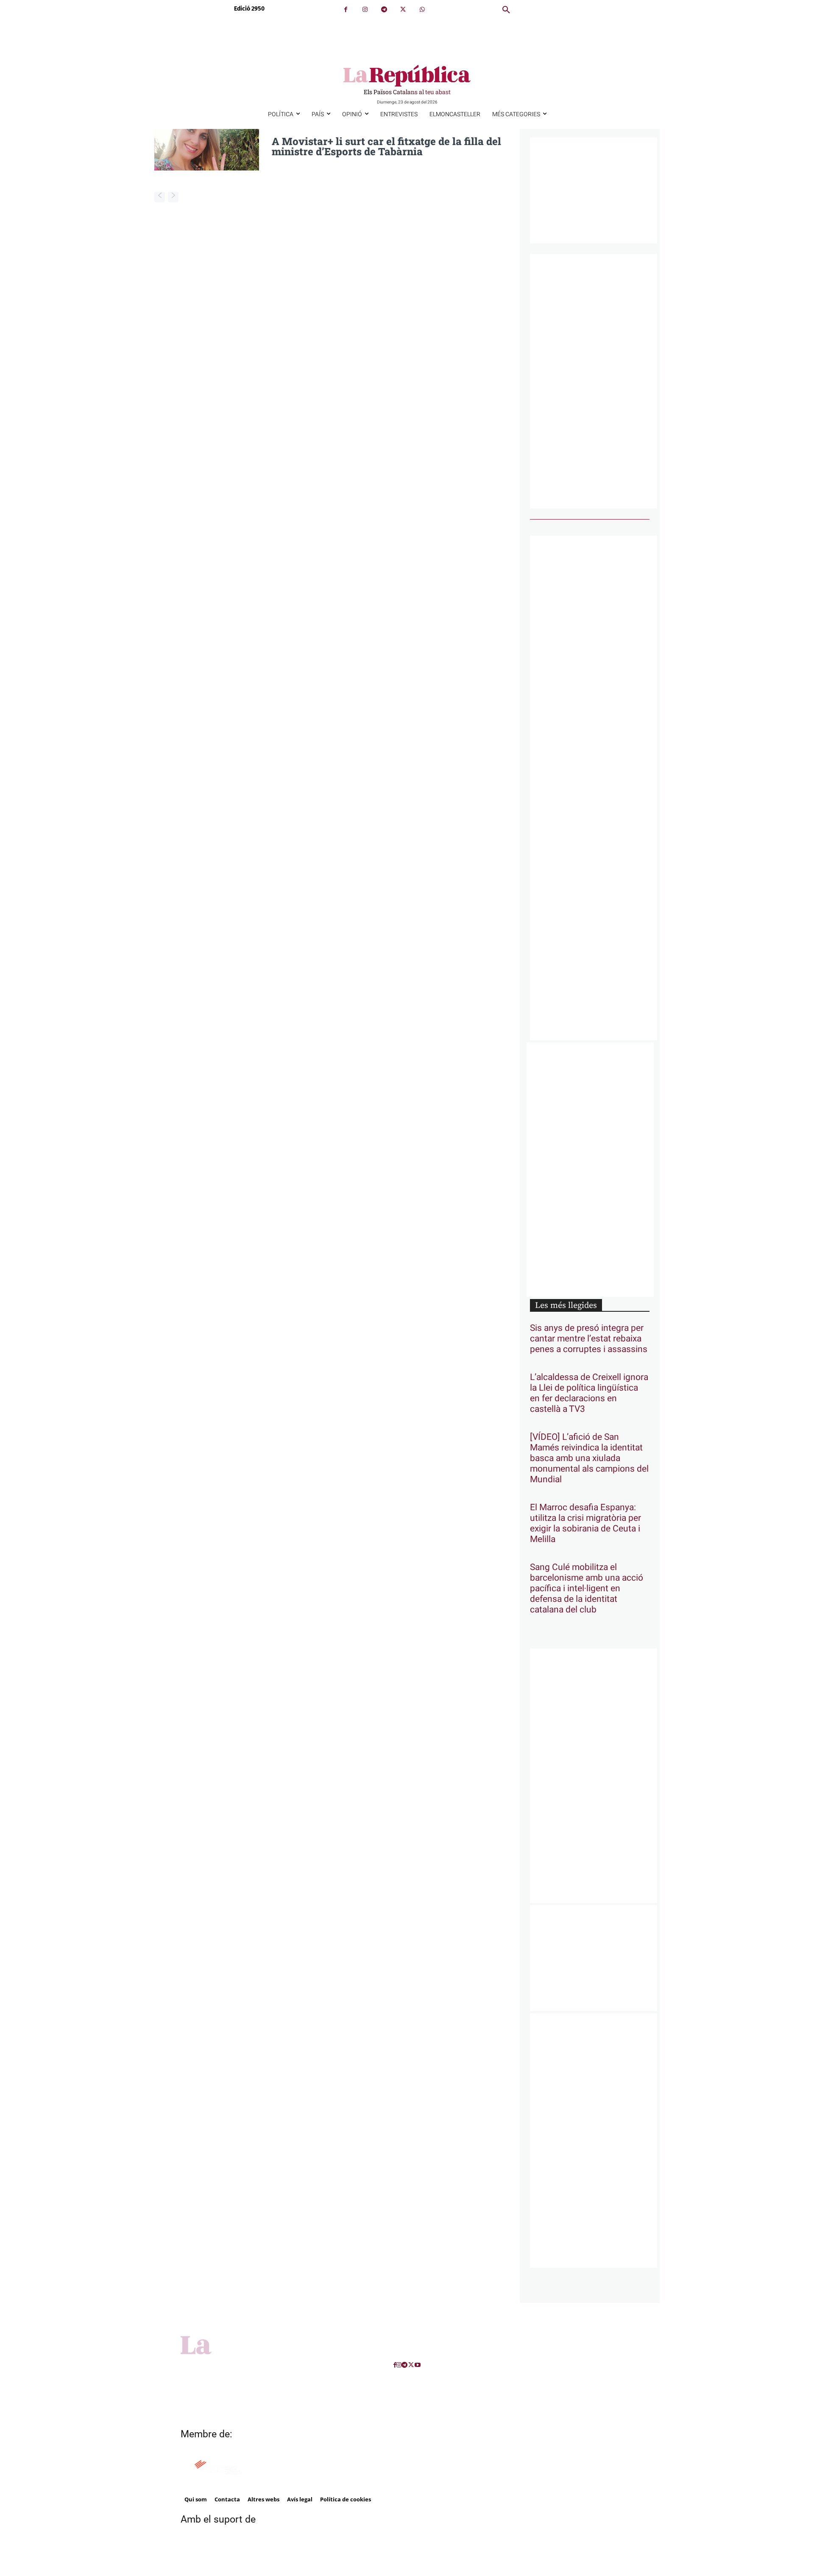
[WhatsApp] (422, 10)
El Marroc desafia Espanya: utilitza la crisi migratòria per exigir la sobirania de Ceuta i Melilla (585, 1523)
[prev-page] (160, 197)
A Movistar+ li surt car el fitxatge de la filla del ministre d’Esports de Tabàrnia (386, 146)
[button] (506, 10)
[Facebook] (346, 10)
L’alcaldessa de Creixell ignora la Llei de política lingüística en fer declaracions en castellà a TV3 (589, 1393)
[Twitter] (403, 10)
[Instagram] (365, 10)
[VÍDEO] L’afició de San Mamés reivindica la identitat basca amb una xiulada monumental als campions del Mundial (589, 1458)
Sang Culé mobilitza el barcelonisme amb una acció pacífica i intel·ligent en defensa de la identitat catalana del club (587, 1588)
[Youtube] (418, 2365)
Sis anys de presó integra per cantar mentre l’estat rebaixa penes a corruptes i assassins (589, 1339)
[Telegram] (384, 10)
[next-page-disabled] (173, 197)
